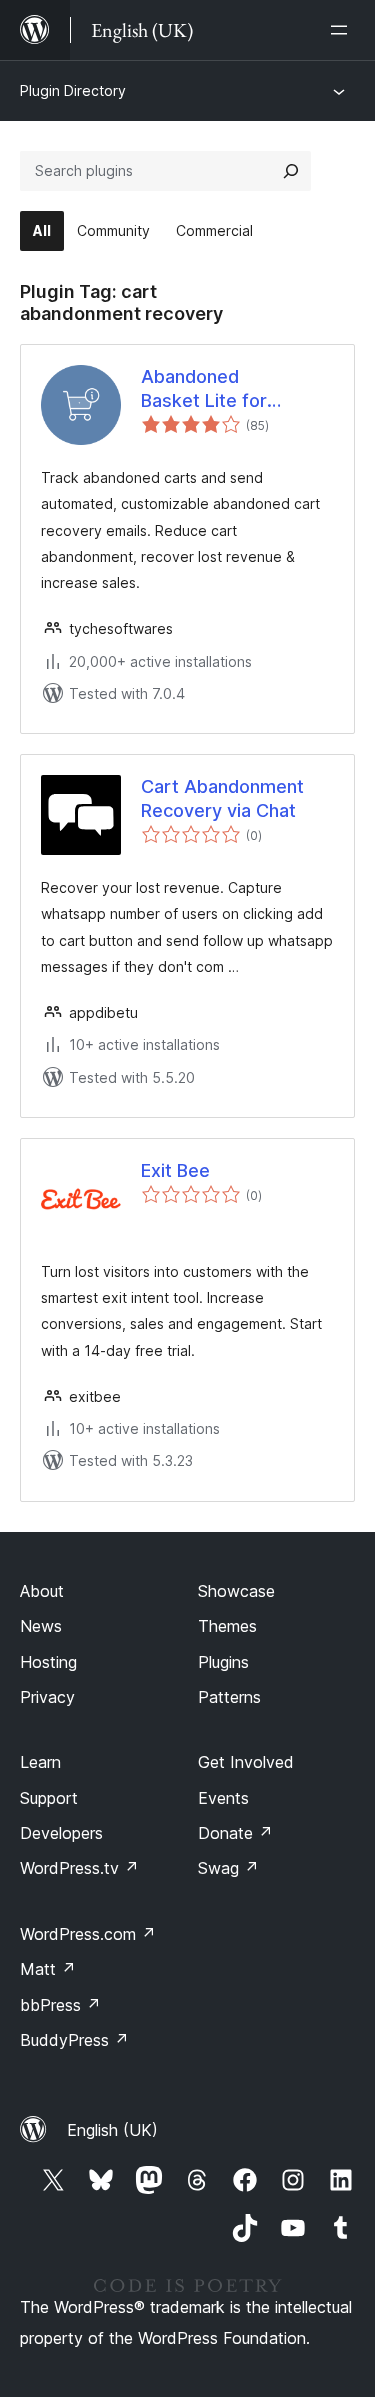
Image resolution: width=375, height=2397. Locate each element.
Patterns (229, 1697)
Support (49, 1798)
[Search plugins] (291, 171)
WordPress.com (88, 1934)
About (42, 1591)
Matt (48, 1969)
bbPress (60, 2005)
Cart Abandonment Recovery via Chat (222, 798)
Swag (228, 1868)
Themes (227, 1626)
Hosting (48, 1662)
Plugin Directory (73, 90)
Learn (40, 1762)
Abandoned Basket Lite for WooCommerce (208, 389)
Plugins (223, 1662)
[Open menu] (343, 30)
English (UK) (112, 2130)
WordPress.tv (79, 1868)
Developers (61, 1833)
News (41, 1626)
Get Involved (246, 1762)
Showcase (236, 1591)
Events (223, 1798)
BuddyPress (74, 2040)
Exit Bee (175, 1170)
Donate (235, 1833)
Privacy (47, 1697)
